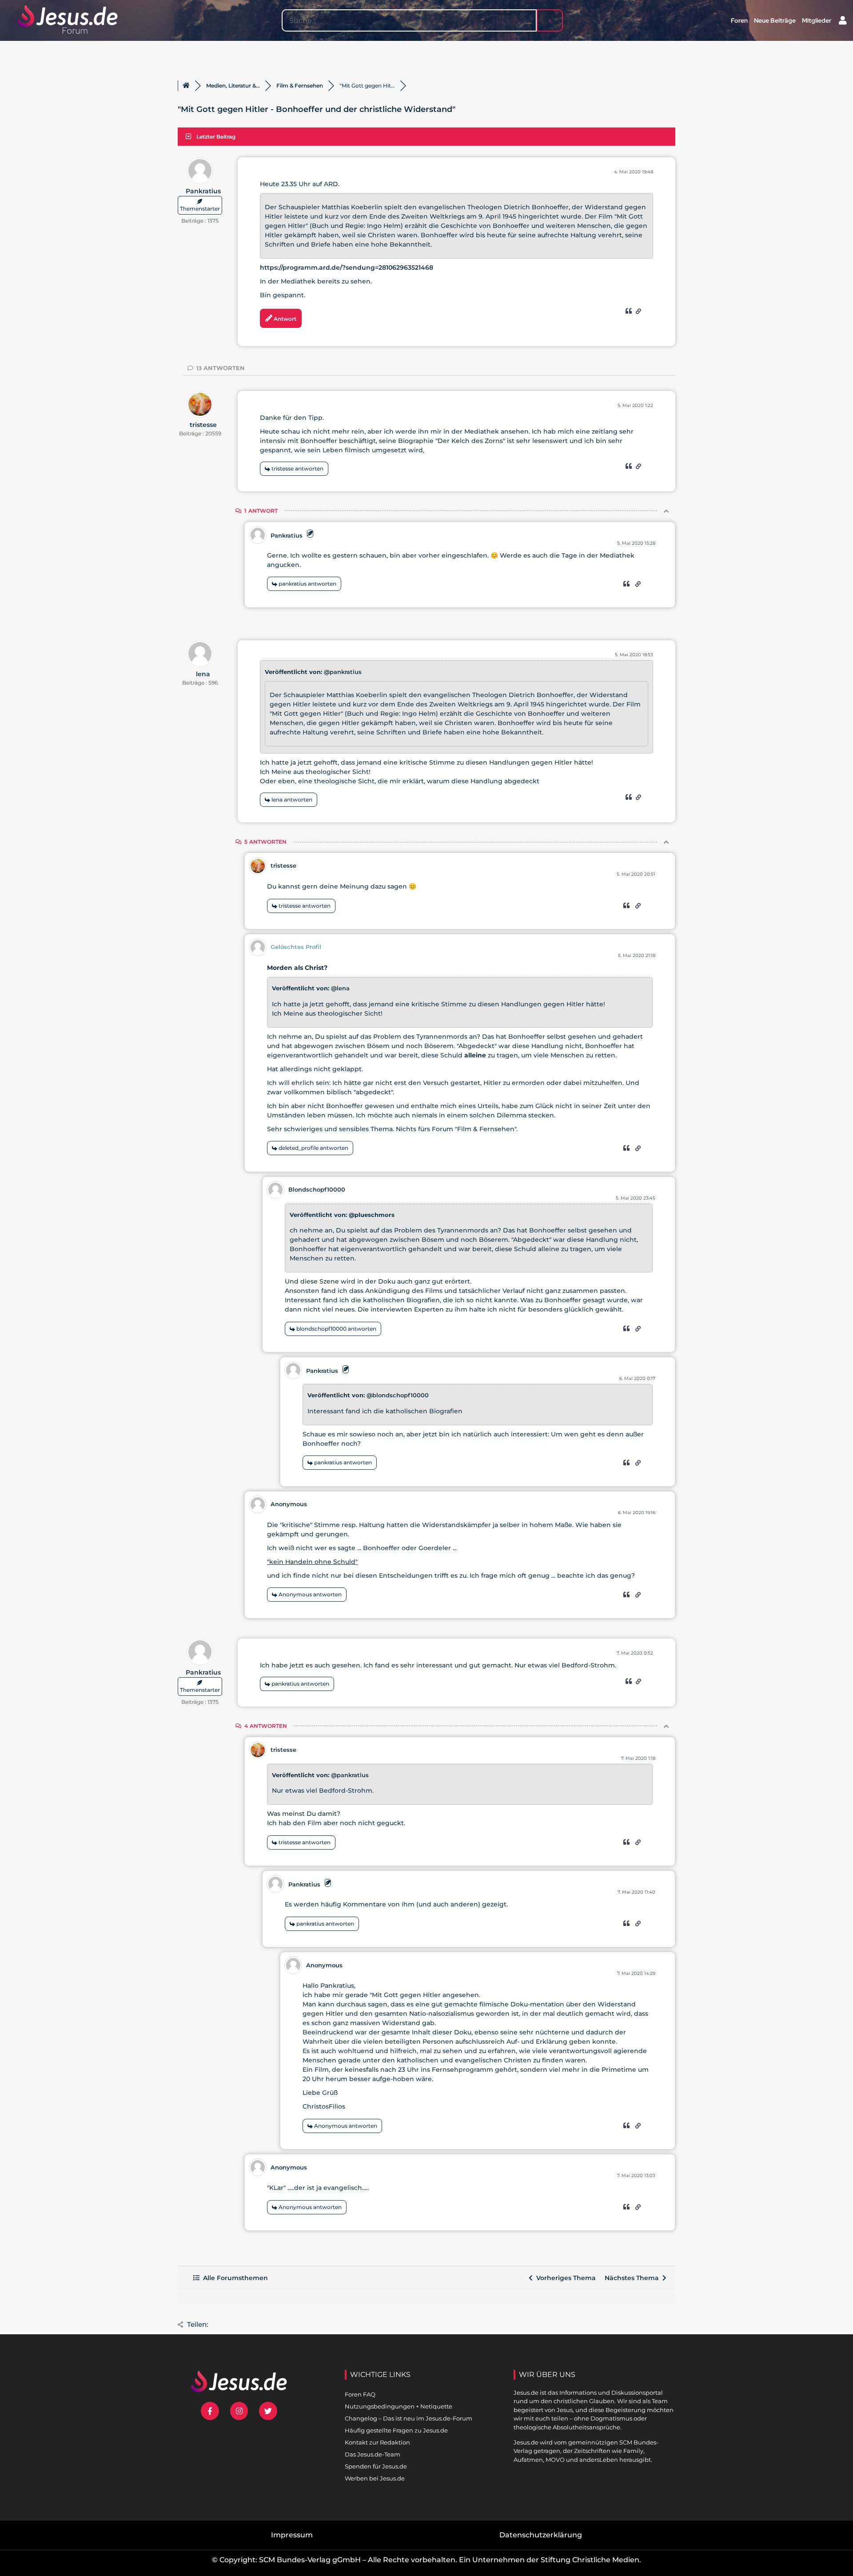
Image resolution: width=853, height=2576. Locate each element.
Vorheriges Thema (564, 2278)
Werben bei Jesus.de (375, 2478)
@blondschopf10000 (398, 1395)
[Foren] (186, 86)
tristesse (203, 425)
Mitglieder (817, 20)
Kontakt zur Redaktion (377, 2442)
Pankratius (203, 191)
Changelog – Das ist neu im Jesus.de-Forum (409, 2418)
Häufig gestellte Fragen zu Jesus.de (396, 2430)
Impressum (292, 2535)
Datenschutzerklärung (541, 2535)
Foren (739, 20)
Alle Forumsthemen (234, 2278)
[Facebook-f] (210, 2411)
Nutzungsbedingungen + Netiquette (399, 2406)
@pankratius (343, 672)
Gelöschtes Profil (296, 947)
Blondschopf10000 (317, 1189)
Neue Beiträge (775, 20)
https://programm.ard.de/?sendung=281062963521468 (347, 267)
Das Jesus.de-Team (373, 2454)
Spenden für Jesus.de (376, 2466)
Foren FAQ (360, 2394)
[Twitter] (268, 2411)
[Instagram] (239, 2411)
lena (203, 674)
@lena (340, 988)
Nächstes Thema (634, 2278)
